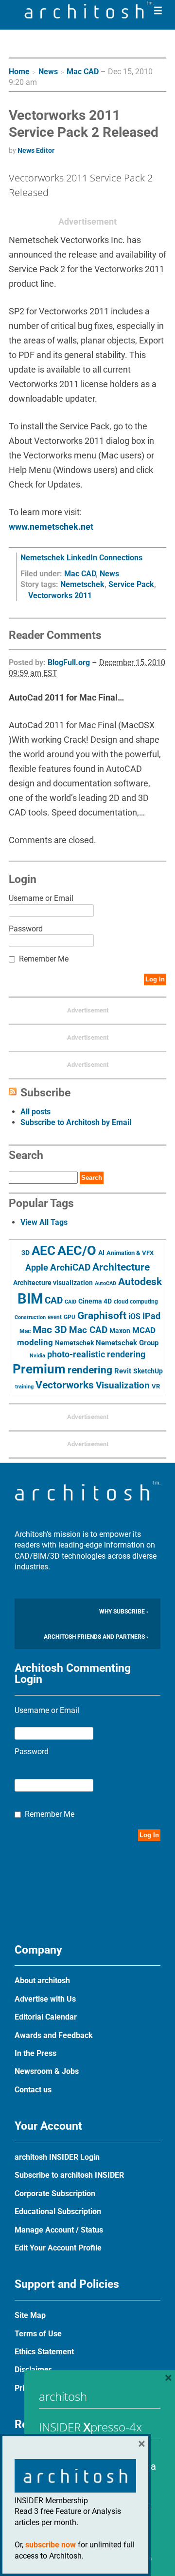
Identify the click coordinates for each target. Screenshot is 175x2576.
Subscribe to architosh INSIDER (69, 2175)
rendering (90, 1370)
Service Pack (131, 584)
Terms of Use (38, 2334)
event (55, 1317)
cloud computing (136, 1302)
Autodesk (140, 1281)
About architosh (42, 1981)
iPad (151, 1316)
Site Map (30, 2315)
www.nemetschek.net (51, 527)
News (48, 72)
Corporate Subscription (55, 2193)
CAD (54, 1301)
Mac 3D (50, 1330)
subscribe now (51, 2545)
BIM (30, 1299)
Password (26, 929)
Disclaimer (33, 2370)
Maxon (120, 1331)
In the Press (35, 2053)
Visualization (123, 1385)
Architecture (121, 1267)
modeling (35, 1342)
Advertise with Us (45, 1999)
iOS (134, 1316)
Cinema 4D (95, 1301)
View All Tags (44, 1222)
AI (101, 1253)
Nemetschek (82, 584)
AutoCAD (105, 1283)
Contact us (33, 2090)
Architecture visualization (53, 1283)
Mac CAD (83, 72)
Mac (25, 1331)
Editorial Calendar (46, 2017)
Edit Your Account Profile (58, 2248)
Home (19, 72)
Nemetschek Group (127, 1343)
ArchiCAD (70, 1267)
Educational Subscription (58, 2211)
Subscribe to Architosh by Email (76, 1122)
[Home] (89, 16)
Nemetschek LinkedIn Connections (81, 558)
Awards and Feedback (54, 2035)
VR (156, 1386)
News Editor (36, 150)
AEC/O (77, 1251)
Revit (123, 1371)
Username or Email (41, 898)
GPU (70, 1317)
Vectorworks (65, 1385)
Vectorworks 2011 (60, 595)
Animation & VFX (130, 1253)
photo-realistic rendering (96, 1354)
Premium (39, 1369)
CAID (70, 1302)
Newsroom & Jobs (47, 2071)
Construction (30, 1317)
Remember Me (44, 959)
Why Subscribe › (124, 1612)
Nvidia (37, 1356)
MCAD (144, 1330)
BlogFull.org (69, 662)
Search (92, 1178)
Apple (37, 1268)
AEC (44, 1251)
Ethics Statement (44, 2352)
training (24, 1386)
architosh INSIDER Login (57, 2157)
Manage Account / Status (59, 2230)
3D (26, 1253)
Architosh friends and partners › (96, 1637)
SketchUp (148, 1371)
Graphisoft (102, 1316)
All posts (35, 1112)
